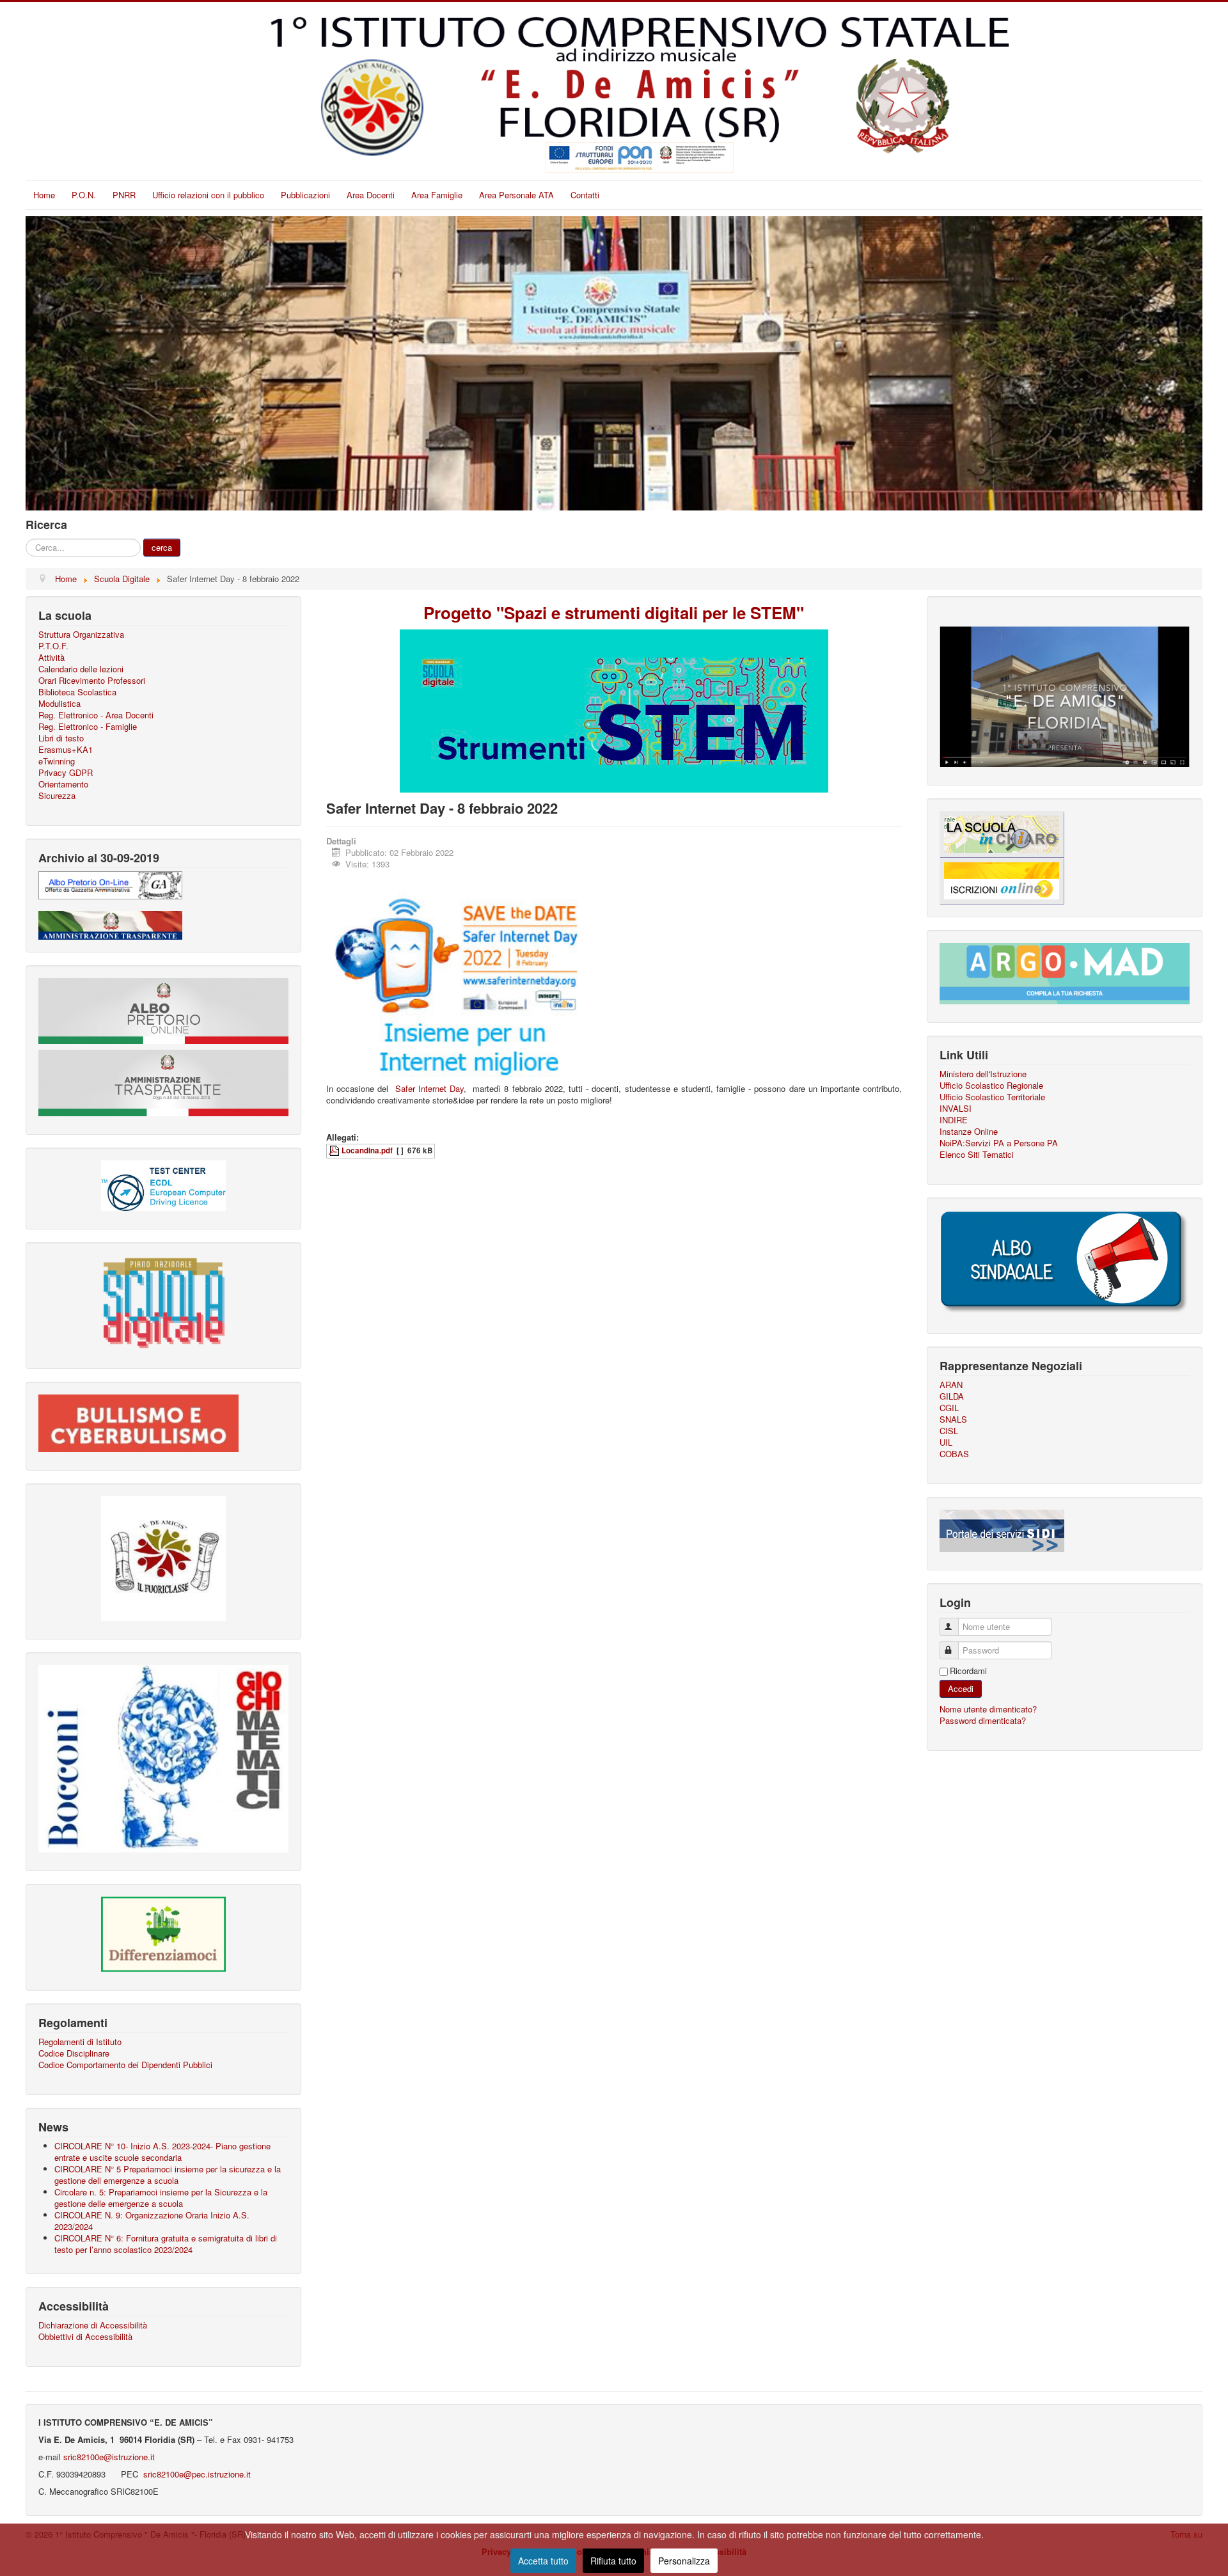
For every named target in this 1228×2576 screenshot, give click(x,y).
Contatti (585, 195)
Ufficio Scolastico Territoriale (992, 1097)
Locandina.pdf (367, 1150)
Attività (51, 658)
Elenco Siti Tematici (977, 1155)
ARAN (951, 1385)
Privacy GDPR (66, 773)
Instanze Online (969, 1132)
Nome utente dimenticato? (988, 1709)
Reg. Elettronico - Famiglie (88, 727)
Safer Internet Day (429, 1088)
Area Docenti (371, 195)
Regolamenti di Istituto (80, 2042)
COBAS (954, 1454)
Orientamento (63, 784)
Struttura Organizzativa (81, 635)
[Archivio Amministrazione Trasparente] (110, 924)
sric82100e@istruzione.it (109, 2457)
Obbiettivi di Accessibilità (85, 2337)
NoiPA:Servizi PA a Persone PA (999, 1143)
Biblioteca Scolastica (77, 692)
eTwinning (57, 761)
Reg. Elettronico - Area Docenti (96, 715)
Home (44, 195)
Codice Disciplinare (74, 2053)
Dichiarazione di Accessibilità (93, 2325)
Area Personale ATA (516, 195)
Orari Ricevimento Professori (92, 681)
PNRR (124, 195)
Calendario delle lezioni (81, 669)
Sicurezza (57, 796)
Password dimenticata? (983, 1720)
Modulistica (59, 704)
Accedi (961, 1688)
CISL (949, 1431)
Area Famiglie (437, 195)
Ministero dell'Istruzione (983, 1074)
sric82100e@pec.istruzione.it (196, 2474)
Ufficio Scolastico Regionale (991, 1086)
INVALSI (956, 1109)
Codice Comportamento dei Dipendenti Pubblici (125, 2065)
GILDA (952, 1396)
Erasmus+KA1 (66, 750)
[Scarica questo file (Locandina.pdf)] (335, 1150)
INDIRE (954, 1120)
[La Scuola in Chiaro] (1002, 833)
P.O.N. (84, 195)
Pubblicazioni (305, 195)
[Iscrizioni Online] (1002, 879)
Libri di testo (61, 738)
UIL (946, 1442)
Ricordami (968, 1671)
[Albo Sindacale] (1065, 1262)
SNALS (953, 1419)
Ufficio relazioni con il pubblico (208, 195)
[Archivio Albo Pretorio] (110, 884)
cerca (162, 547)
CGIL (949, 1408)
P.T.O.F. (53, 646)
